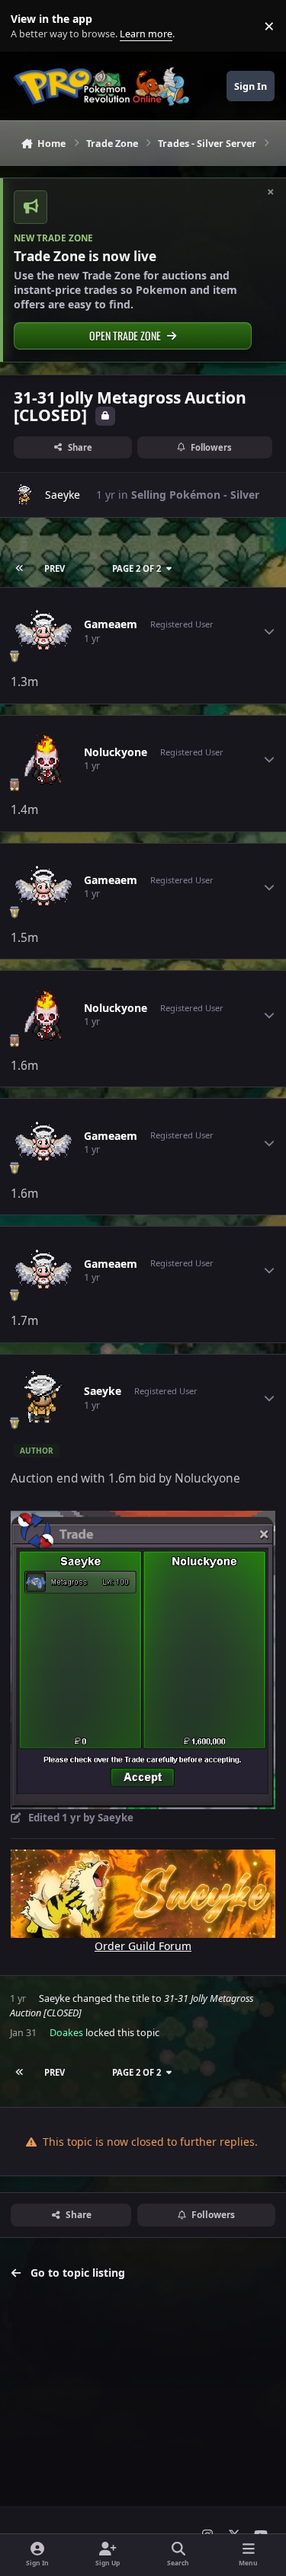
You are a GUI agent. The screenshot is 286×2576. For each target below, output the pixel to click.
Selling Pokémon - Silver (195, 495)
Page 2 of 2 (137, 568)
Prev (55, 568)
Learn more (29, 26)
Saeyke (63, 495)
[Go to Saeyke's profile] (25, 495)
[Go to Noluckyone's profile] (43, 759)
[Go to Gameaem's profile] (43, 631)
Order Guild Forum (143, 1946)
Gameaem (111, 624)
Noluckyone (116, 752)
